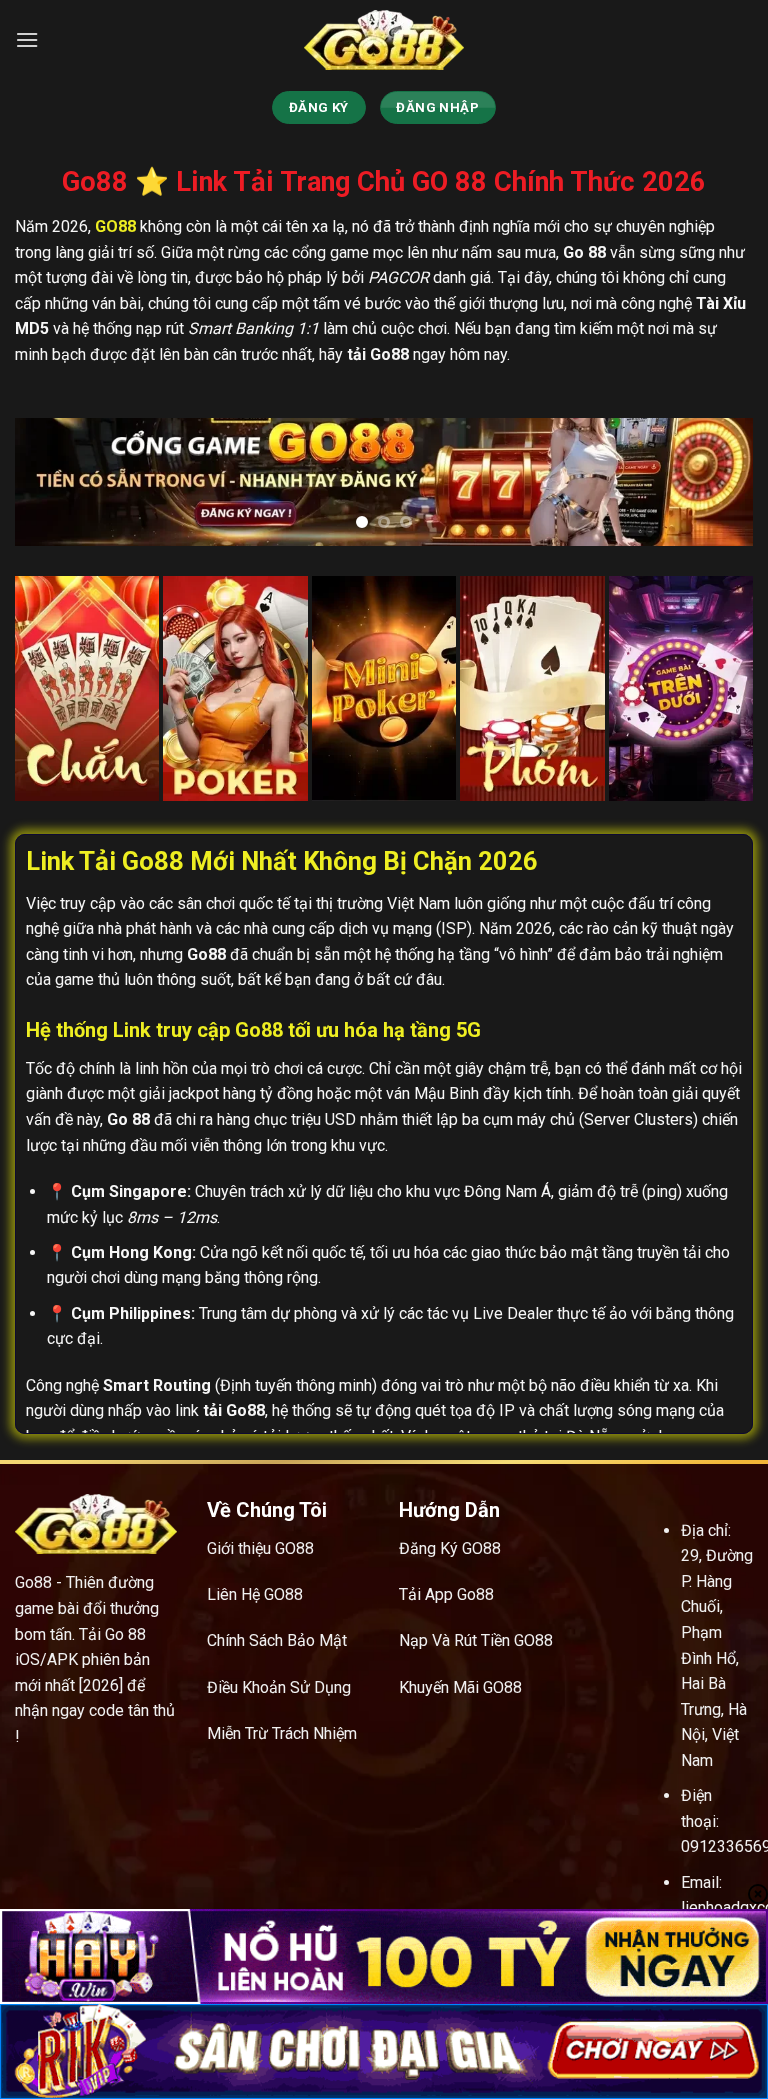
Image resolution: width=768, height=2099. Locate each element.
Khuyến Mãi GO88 (460, 1687)
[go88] (384, 40)
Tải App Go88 (446, 1594)
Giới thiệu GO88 (260, 1548)
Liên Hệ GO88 (255, 1594)
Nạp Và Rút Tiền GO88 (476, 1640)
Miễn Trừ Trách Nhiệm (282, 1733)
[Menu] (27, 39)
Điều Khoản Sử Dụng (279, 1687)
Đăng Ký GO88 (450, 1548)
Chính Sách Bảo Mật (277, 1640)
